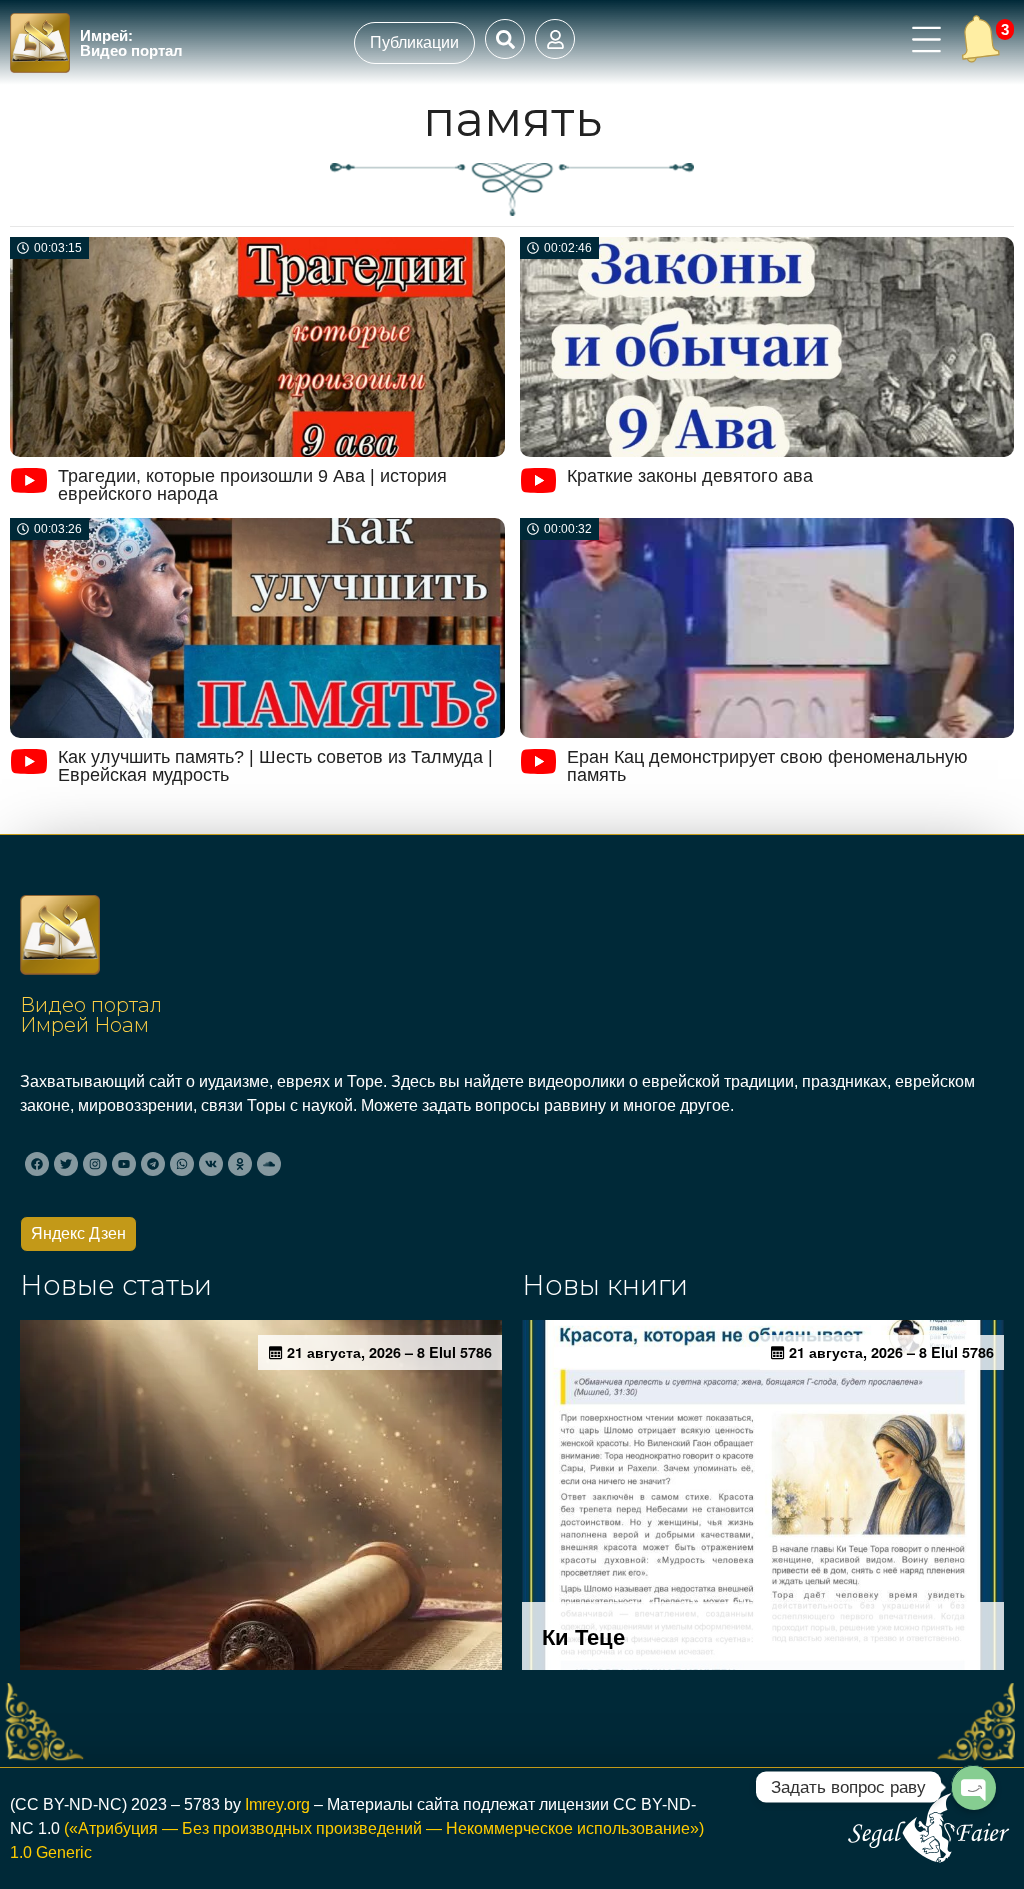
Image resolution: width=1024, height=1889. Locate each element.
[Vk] (211, 1164)
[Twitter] (66, 1164)
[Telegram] (153, 1164)
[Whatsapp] (182, 1164)
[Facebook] (37, 1164)
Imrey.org (277, 1804)
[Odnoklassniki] (240, 1164)
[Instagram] (95, 1164)
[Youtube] (124, 1164)
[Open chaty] (973, 1787)
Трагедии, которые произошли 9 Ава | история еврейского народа (252, 485)
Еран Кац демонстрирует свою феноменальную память (767, 766)
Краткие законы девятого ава (690, 476)
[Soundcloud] (269, 1164)
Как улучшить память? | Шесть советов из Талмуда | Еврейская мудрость (275, 766)
